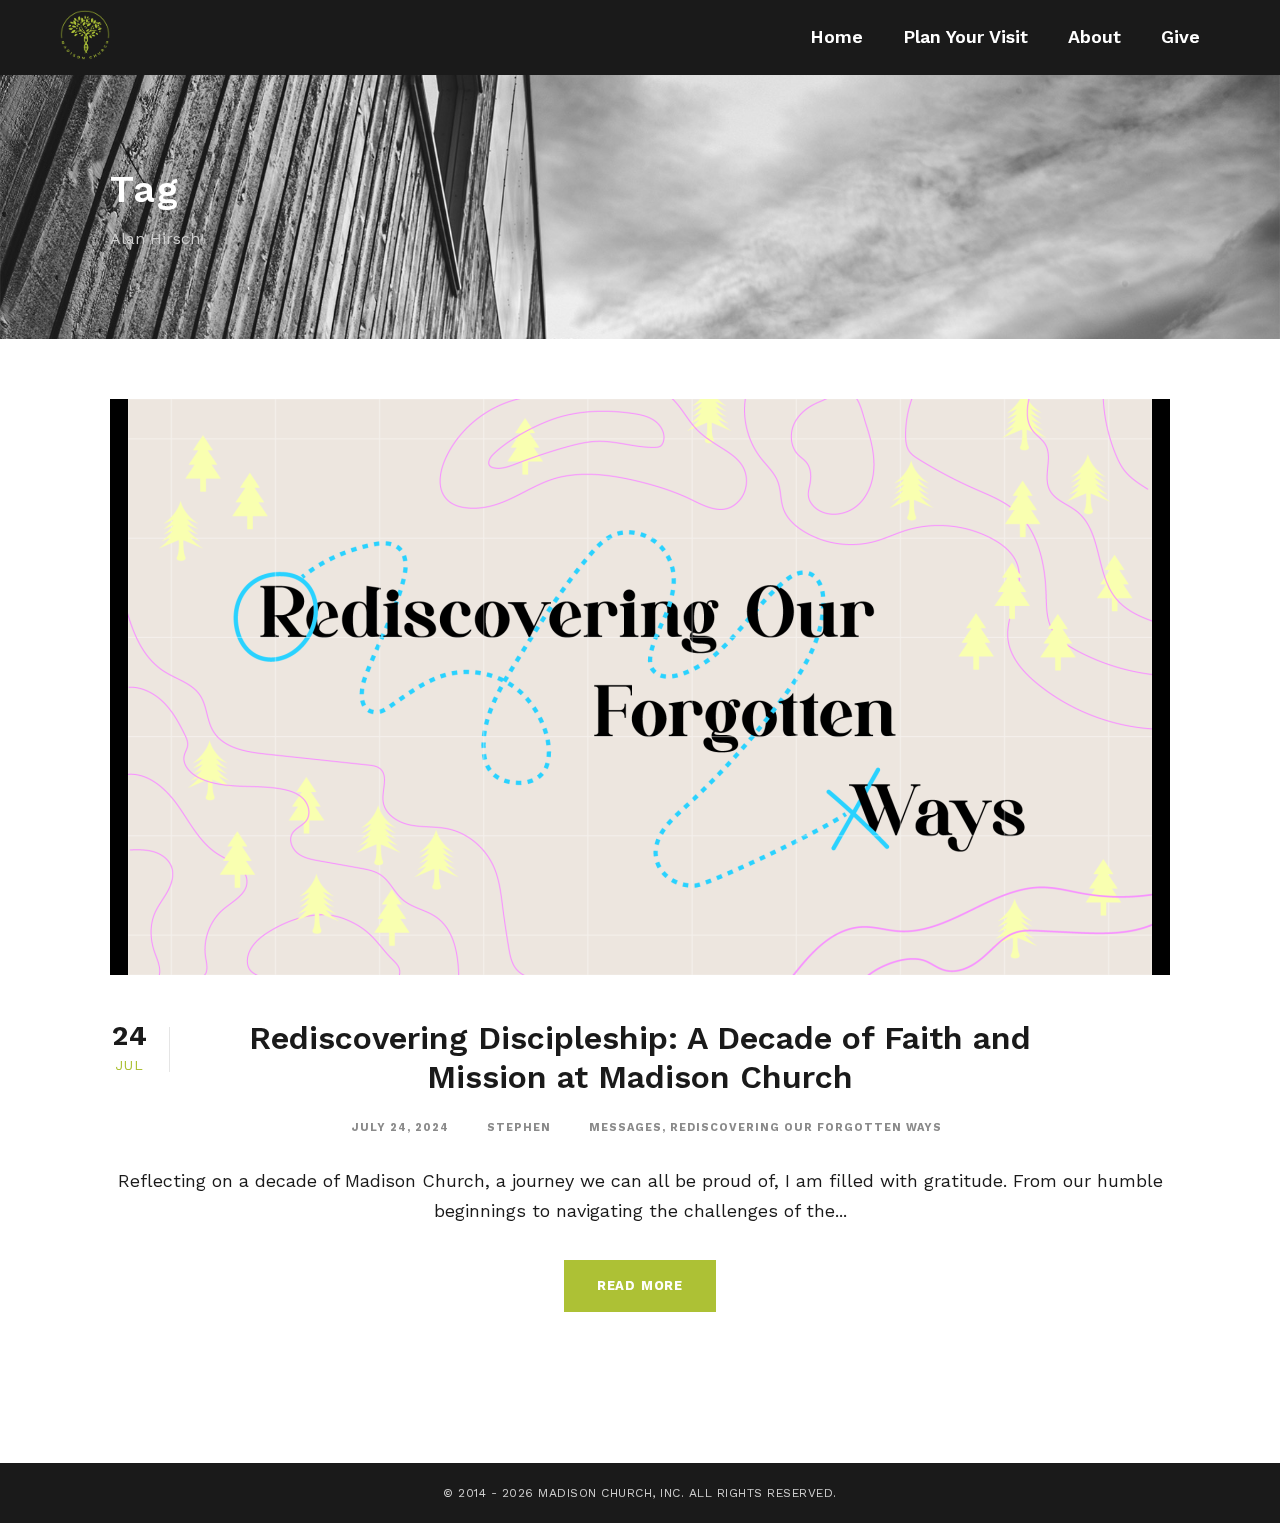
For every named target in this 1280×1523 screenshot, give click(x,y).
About (1094, 36)
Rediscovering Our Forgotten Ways (806, 1127)
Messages (625, 1127)
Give (1180, 36)
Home (836, 36)
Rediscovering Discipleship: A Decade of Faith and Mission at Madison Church (640, 1057)
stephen (519, 1127)
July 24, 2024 (400, 1127)
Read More (640, 1285)
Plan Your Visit (965, 36)
